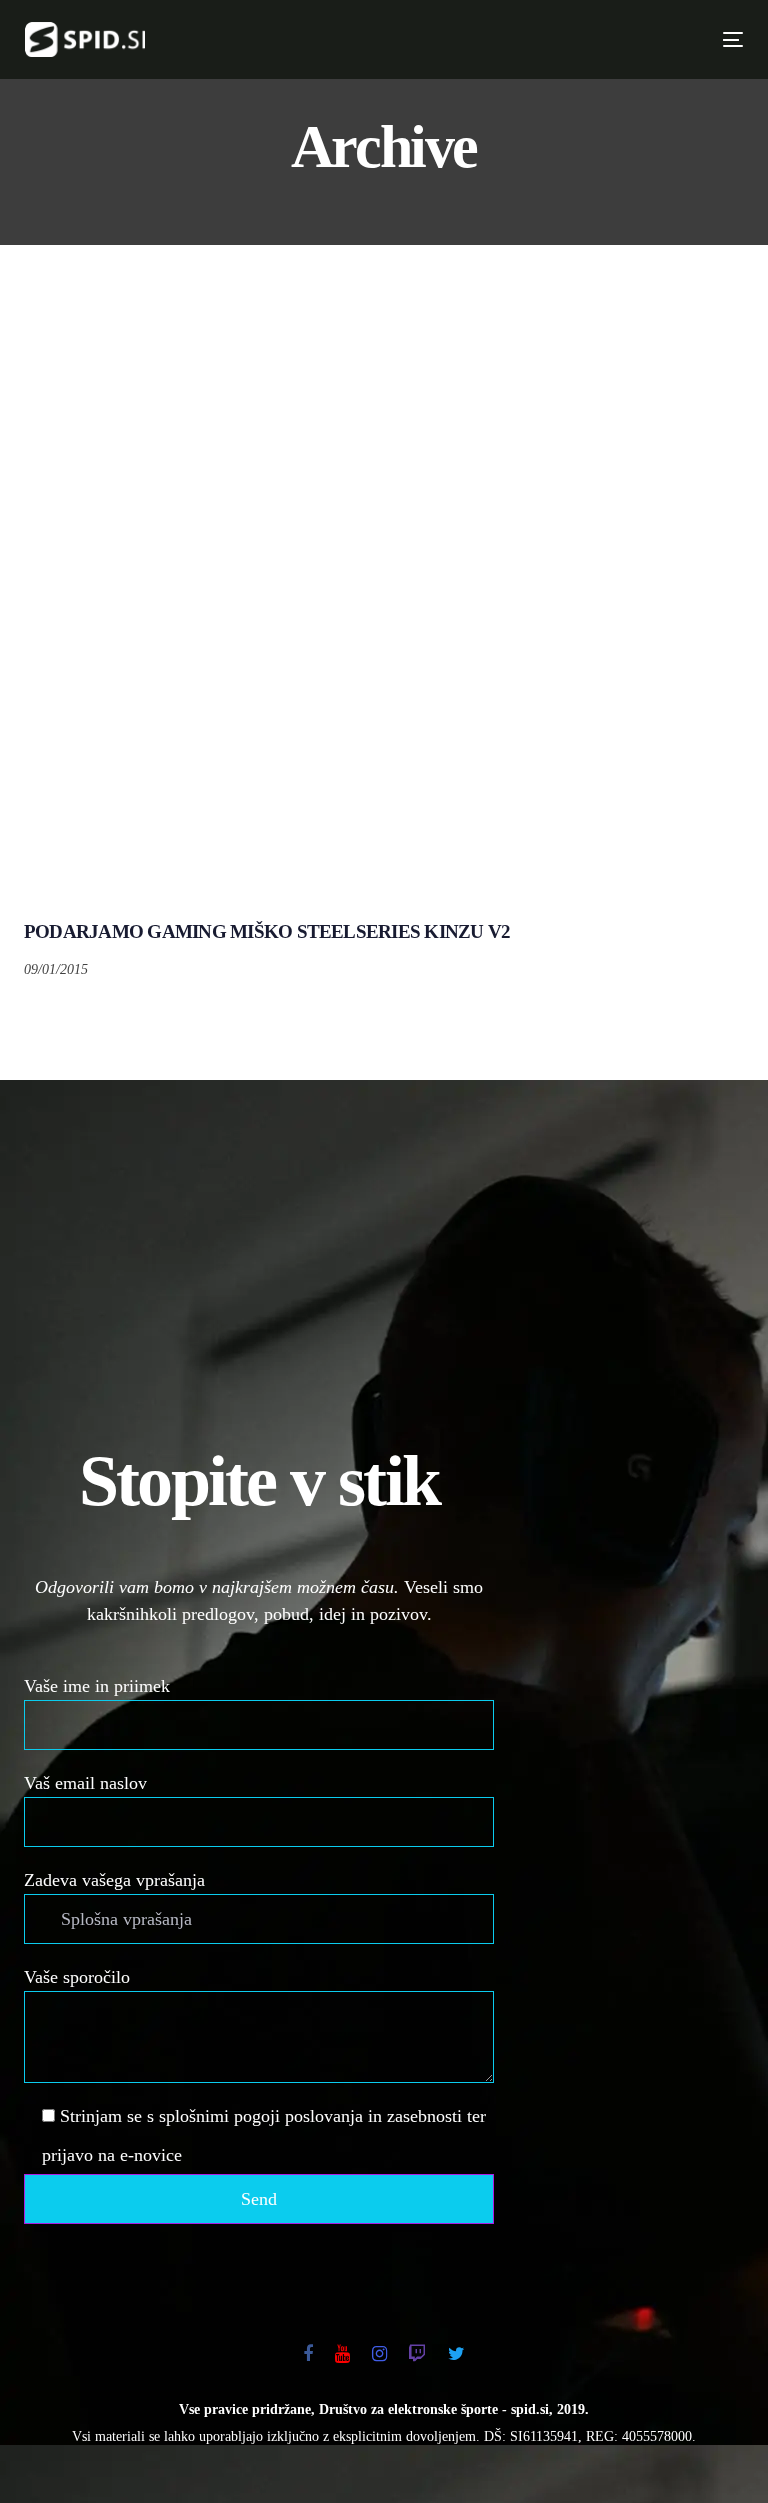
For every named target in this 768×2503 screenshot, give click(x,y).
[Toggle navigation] (558, 39)
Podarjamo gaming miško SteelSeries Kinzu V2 (267, 931)
